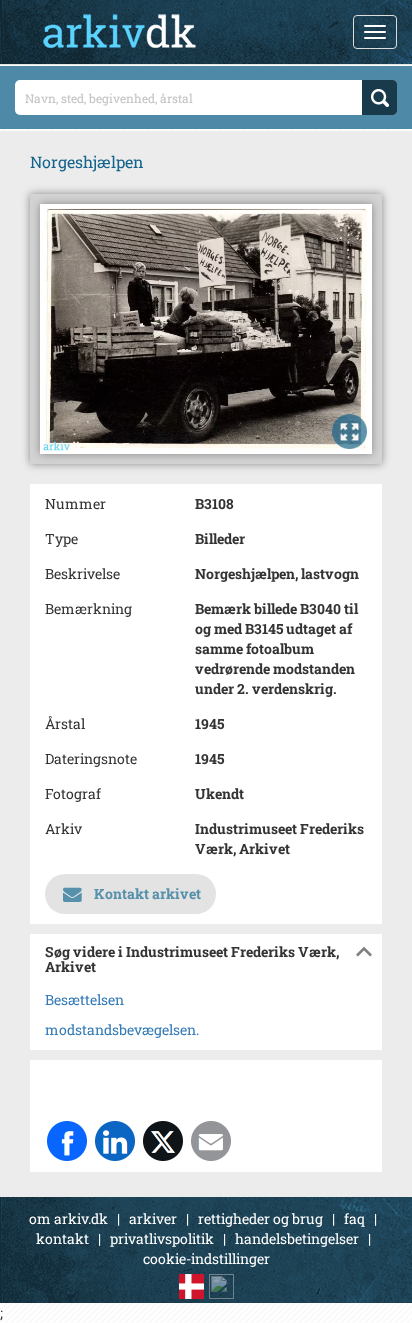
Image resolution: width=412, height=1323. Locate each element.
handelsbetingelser (297, 1238)
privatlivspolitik (162, 1238)
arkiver (153, 1218)
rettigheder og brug (260, 1218)
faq (354, 1218)
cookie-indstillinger (206, 1258)
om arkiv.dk (68, 1218)
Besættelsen (84, 999)
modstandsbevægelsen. (122, 1029)
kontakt (62, 1238)
